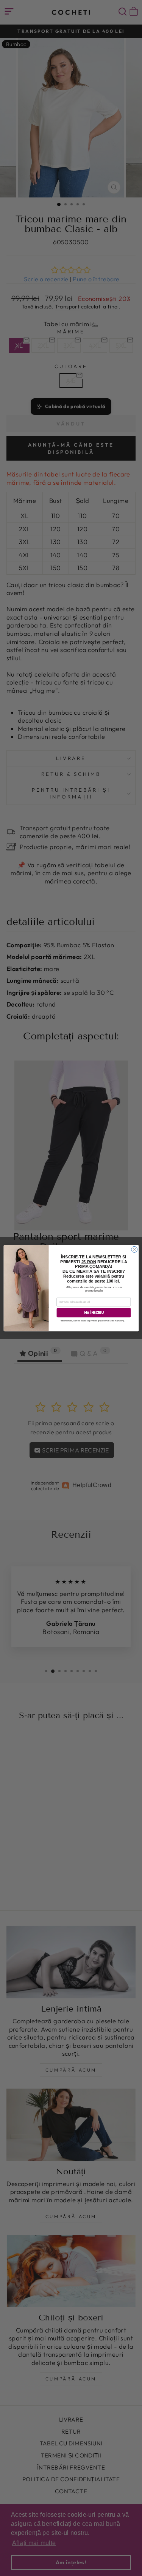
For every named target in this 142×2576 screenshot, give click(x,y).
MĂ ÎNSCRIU (93, 1313)
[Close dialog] (134, 1249)
